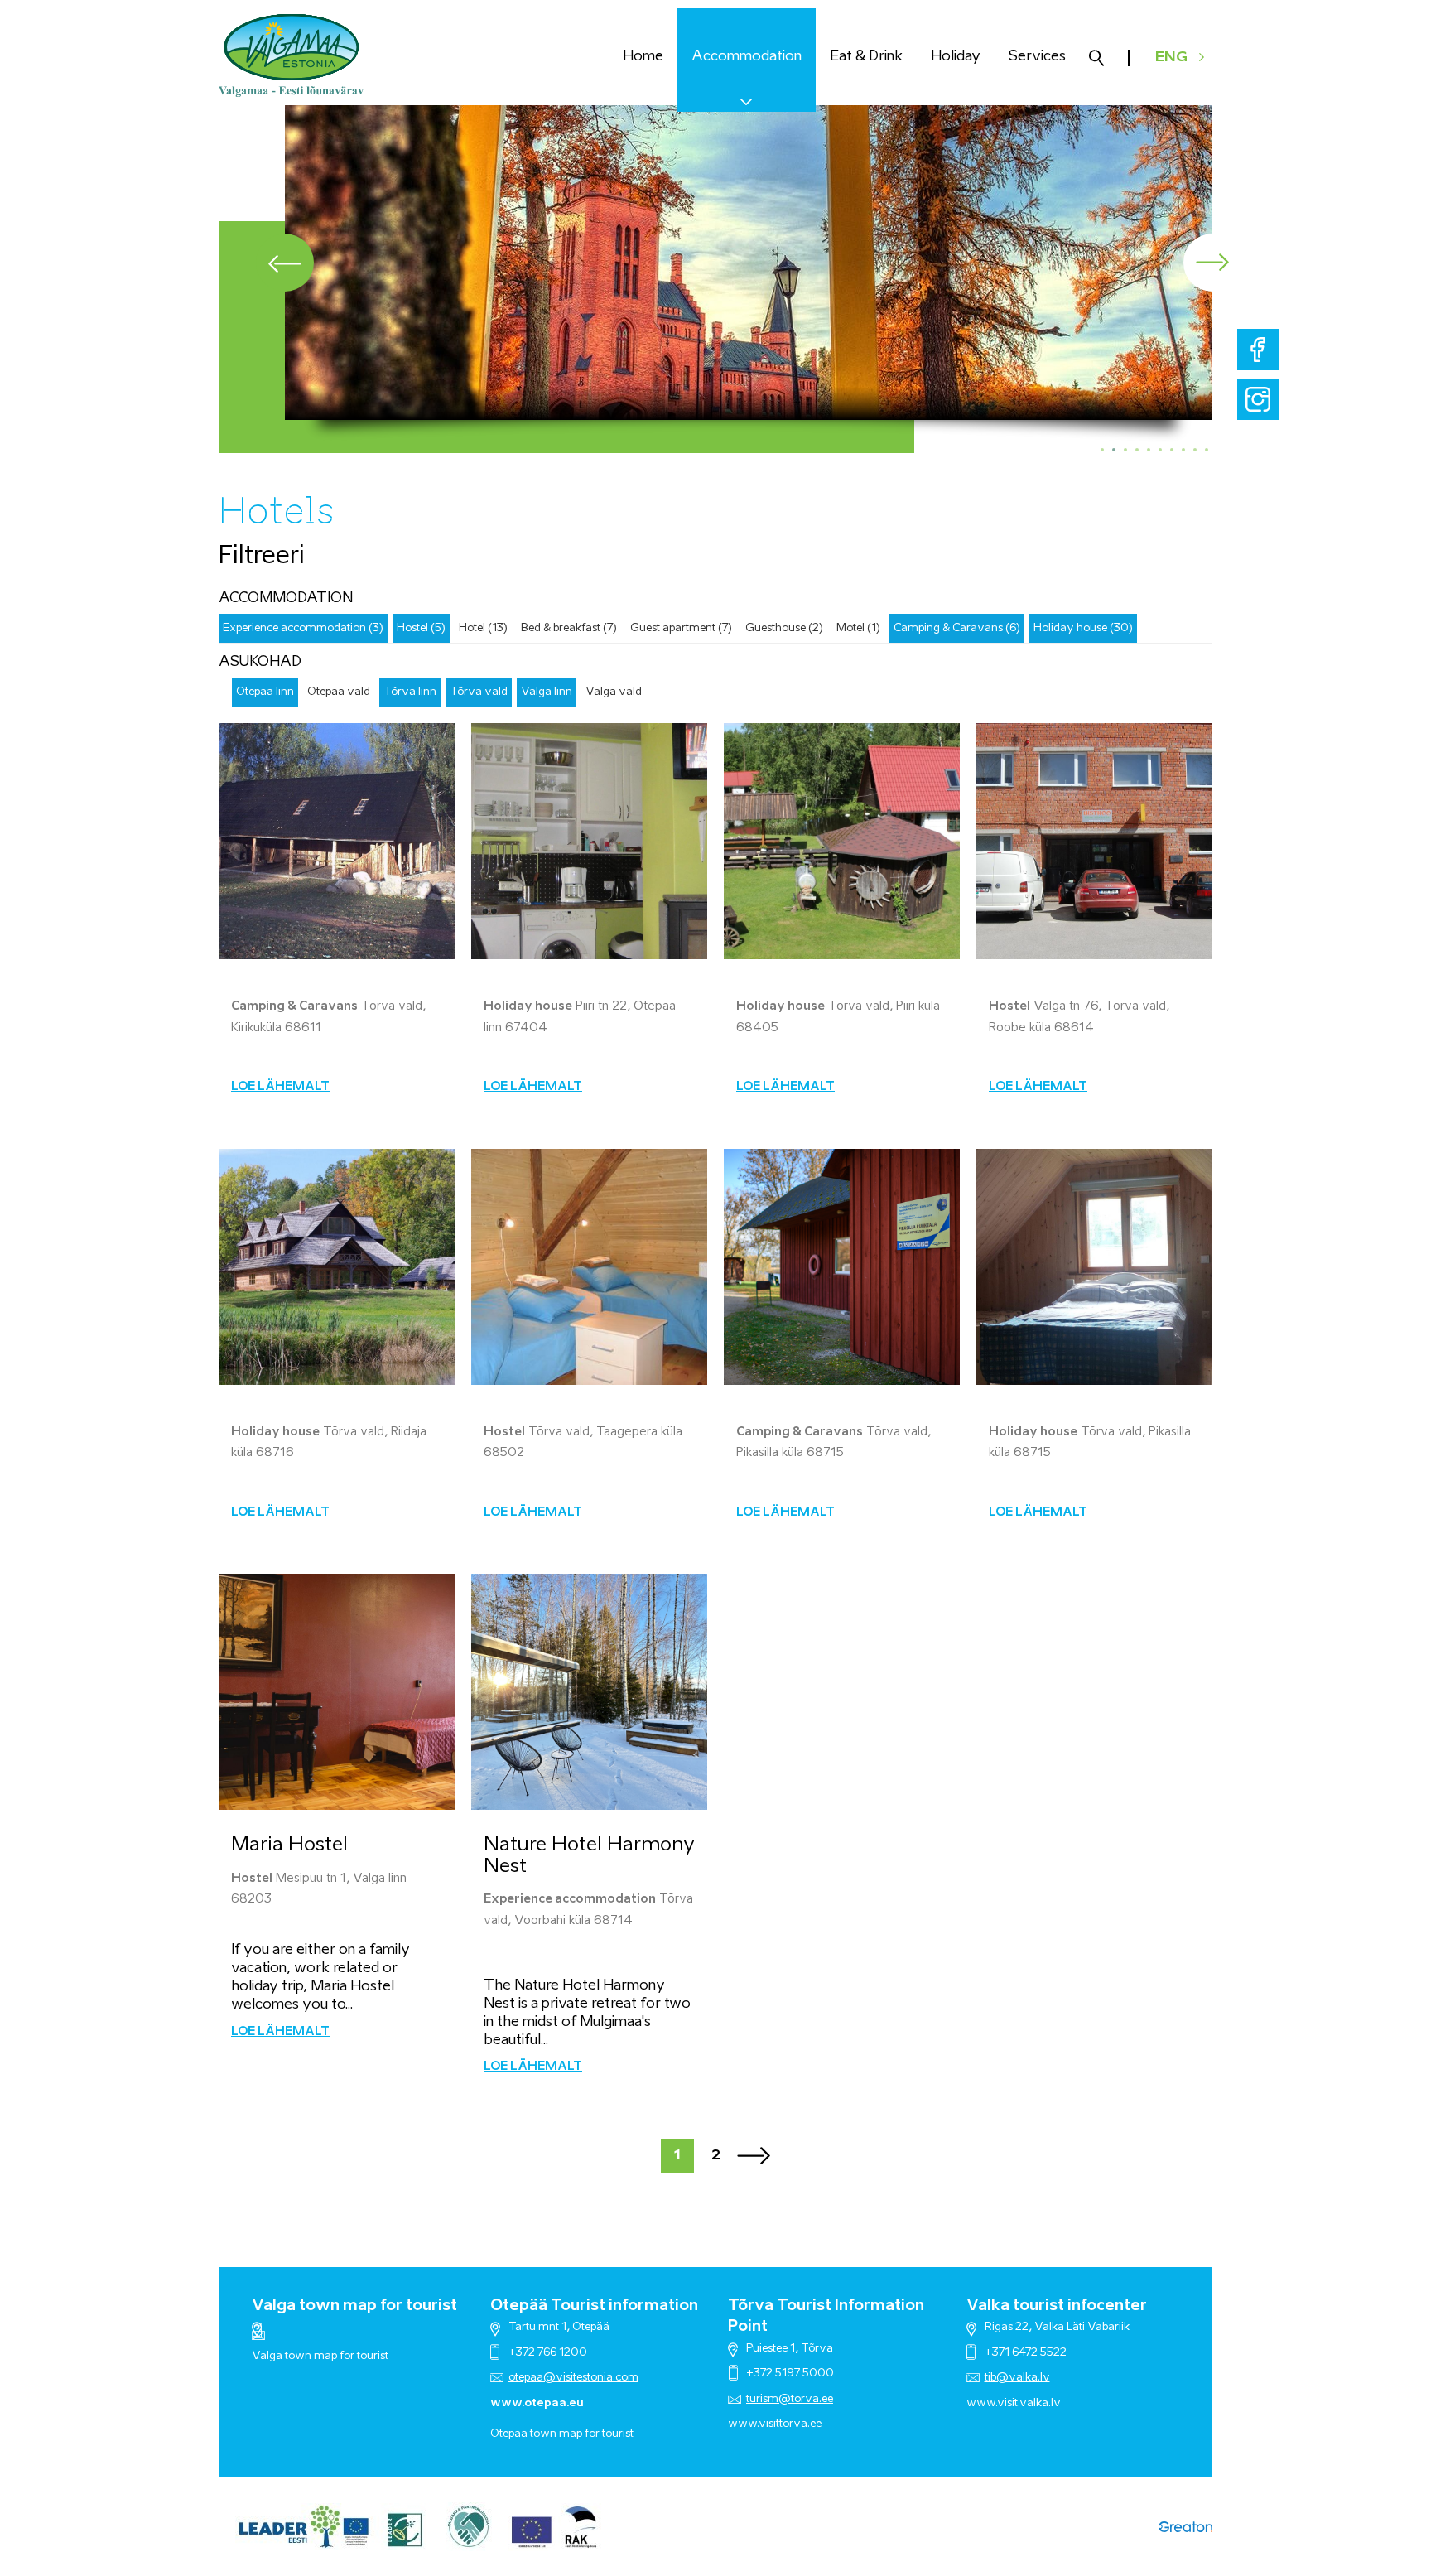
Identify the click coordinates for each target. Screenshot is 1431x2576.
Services (1037, 57)
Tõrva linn (410, 692)
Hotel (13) (483, 628)
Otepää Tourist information (594, 2306)
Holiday (956, 57)
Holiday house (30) (1083, 628)
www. (982, 2403)
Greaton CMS (1185, 2527)
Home (643, 57)
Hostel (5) (421, 628)
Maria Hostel (289, 1845)
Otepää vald (339, 692)
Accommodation (747, 57)
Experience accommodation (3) (303, 628)
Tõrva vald (479, 692)
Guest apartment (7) (681, 628)
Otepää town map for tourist (562, 2434)
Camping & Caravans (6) (957, 628)
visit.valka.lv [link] (1029, 2403)
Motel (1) (858, 628)
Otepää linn (265, 692)
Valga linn (547, 692)
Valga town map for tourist (354, 2306)
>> (754, 2156)
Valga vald (614, 692)
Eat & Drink (866, 57)
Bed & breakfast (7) (569, 628)
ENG (1171, 58)
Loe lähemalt (280, 1087)
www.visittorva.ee (775, 2424)
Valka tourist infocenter (1057, 2306)
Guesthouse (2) (784, 628)
